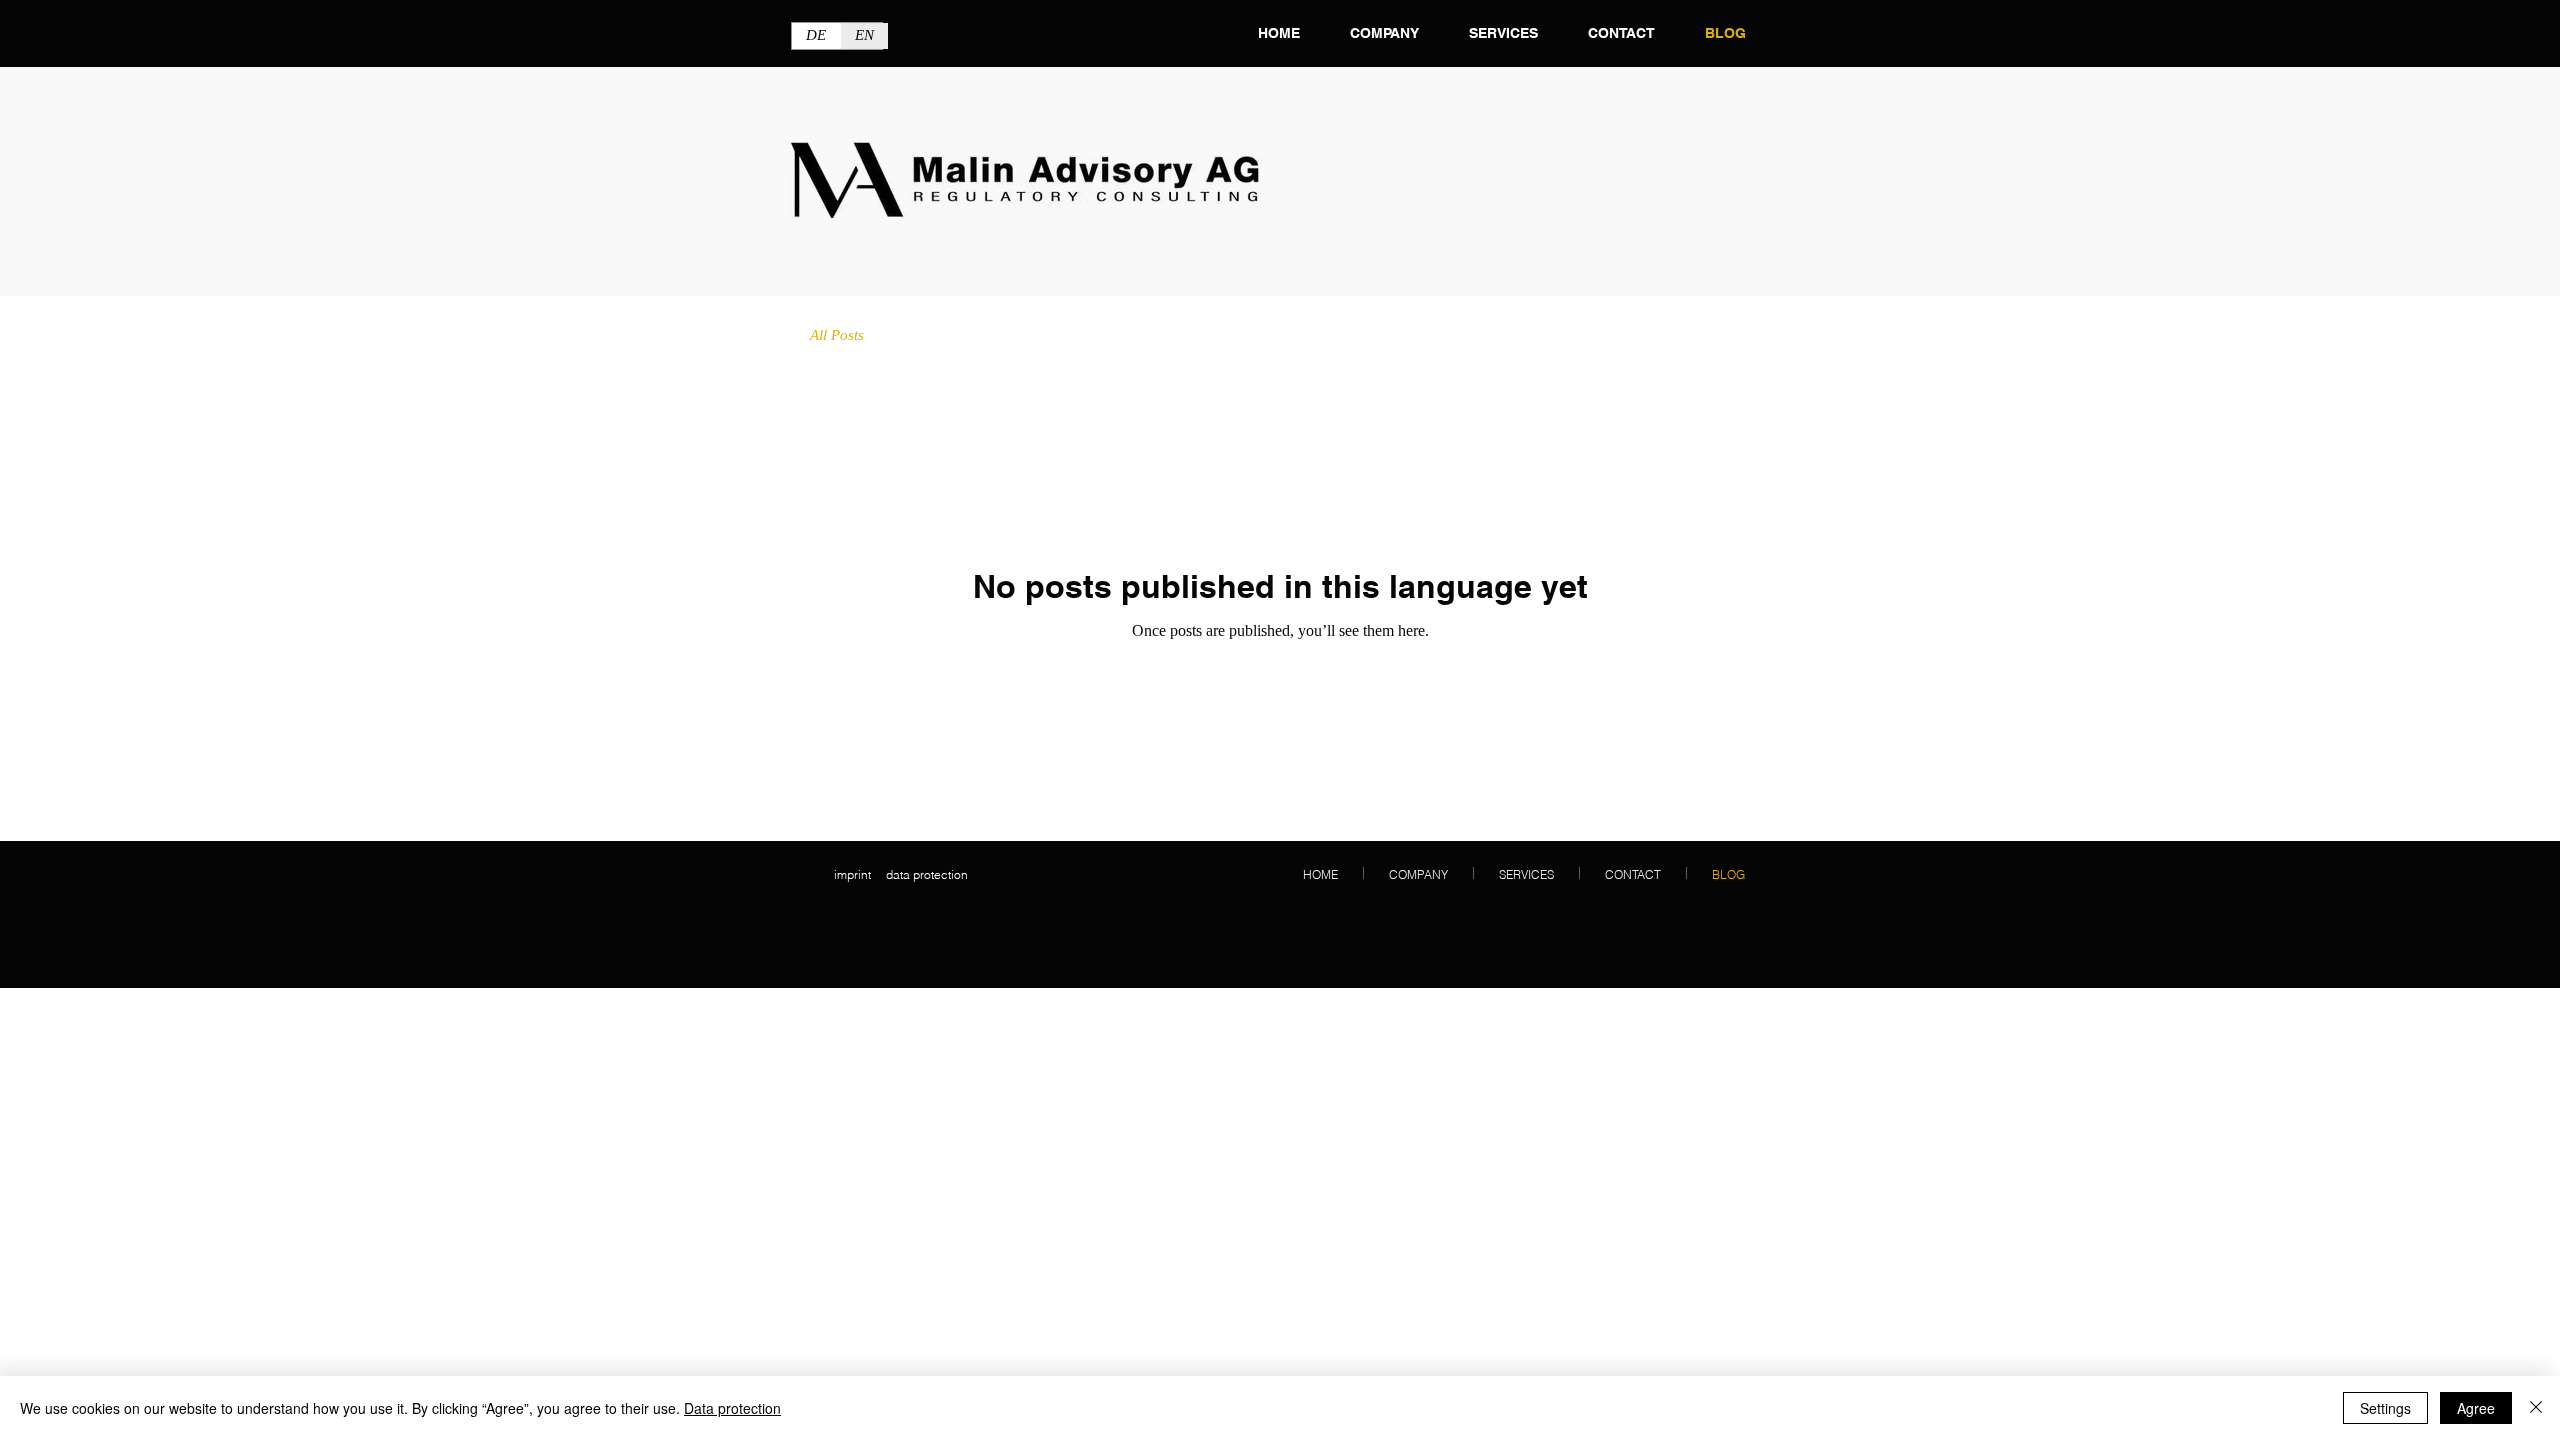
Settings (2385, 1408)
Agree (2476, 1408)
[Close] (2536, 1408)
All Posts (837, 335)
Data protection (732, 1408)
